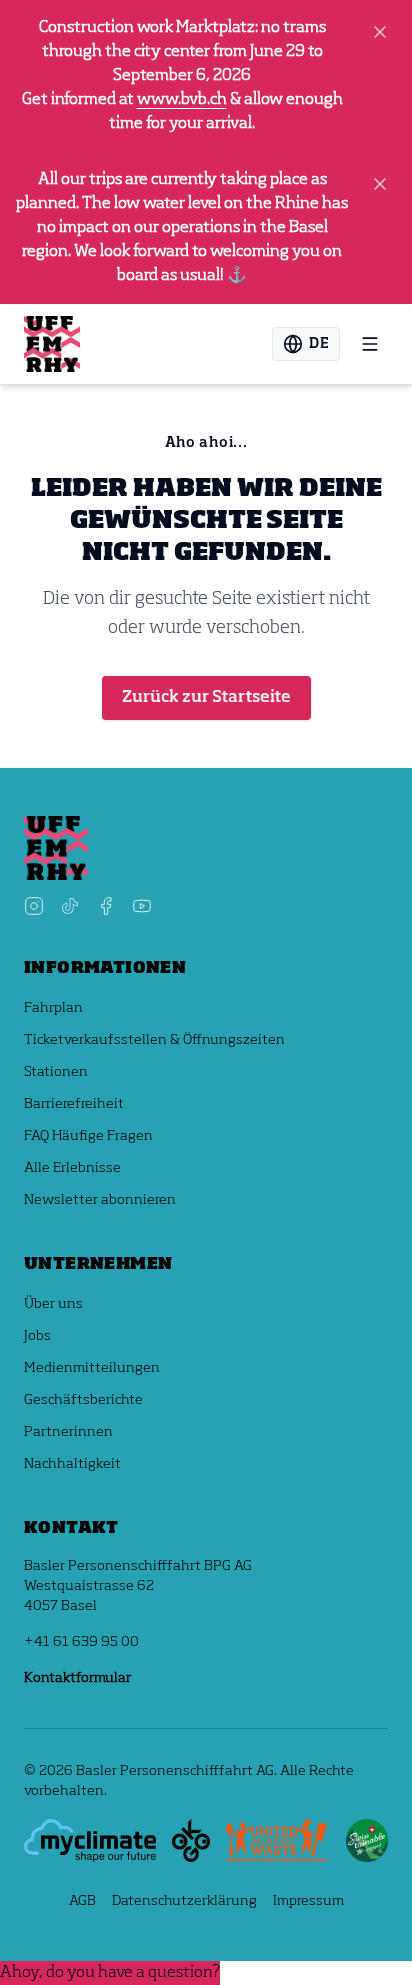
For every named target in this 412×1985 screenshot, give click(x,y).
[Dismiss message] (380, 32)
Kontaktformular (77, 1678)
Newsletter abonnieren (100, 1200)
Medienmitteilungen (92, 1368)
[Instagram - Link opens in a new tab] (34, 906)
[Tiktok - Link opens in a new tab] (70, 906)
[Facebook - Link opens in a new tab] (106, 906)
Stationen (56, 1072)
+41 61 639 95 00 (81, 1642)
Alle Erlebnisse (72, 1168)
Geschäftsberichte (83, 1400)
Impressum (308, 1901)
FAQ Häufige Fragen (88, 1136)
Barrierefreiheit (74, 1104)
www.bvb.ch (182, 100)
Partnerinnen (68, 1432)
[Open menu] (370, 344)
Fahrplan (53, 1008)
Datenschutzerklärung (184, 1901)
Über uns (53, 1304)
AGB (82, 1901)
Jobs (37, 1336)
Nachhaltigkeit (72, 1464)
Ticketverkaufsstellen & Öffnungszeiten (154, 1040)
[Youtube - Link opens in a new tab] (142, 906)
